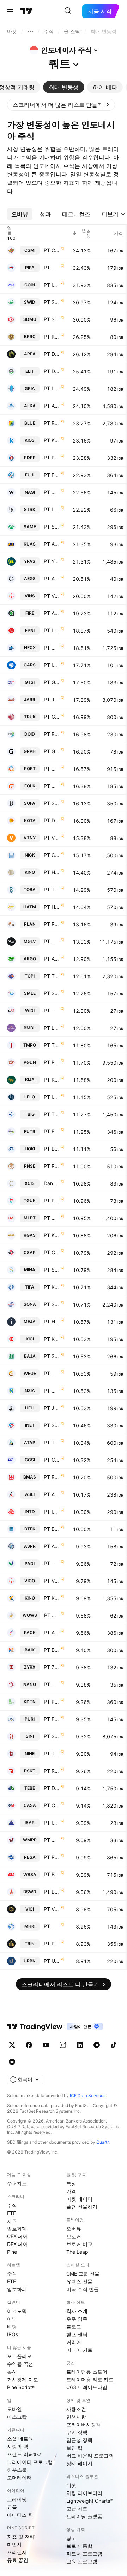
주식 (12, 2205)
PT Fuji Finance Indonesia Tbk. (52, 475)
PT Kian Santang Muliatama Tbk (52, 1235)
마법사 (14, 2544)
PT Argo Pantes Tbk (52, 959)
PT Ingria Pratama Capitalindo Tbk (52, 388)
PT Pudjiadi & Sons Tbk (52, 1166)
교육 (12, 2507)
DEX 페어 (17, 2244)
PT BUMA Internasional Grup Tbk (52, 734)
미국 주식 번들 (83, 2289)
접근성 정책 (79, 2440)
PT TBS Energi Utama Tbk (52, 890)
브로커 (74, 2236)
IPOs (13, 2334)
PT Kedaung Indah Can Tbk (52, 1339)
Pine (12, 2252)
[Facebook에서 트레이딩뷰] (29, 2045)
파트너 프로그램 (84, 2554)
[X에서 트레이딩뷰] (12, 2045)
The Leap (77, 2252)
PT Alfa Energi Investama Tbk (52, 613)
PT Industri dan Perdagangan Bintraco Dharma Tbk (52, 665)
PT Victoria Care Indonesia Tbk (52, 1909)
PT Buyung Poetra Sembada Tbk (52, 1149)
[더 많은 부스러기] (30, 31)
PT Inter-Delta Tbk (52, 1512)
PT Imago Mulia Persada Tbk (52, 1097)
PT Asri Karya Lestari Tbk (52, 1494)
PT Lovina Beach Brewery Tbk (52, 509)
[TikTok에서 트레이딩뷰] (114, 2045)
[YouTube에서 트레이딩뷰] (46, 2045)
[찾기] (68, 11)
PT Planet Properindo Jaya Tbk (52, 924)
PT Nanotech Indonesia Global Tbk (52, 1684)
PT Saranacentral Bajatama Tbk (52, 1356)
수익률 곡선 (20, 2364)
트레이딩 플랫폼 (84, 2516)
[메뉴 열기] (10, 11)
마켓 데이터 (79, 2199)
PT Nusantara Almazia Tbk (52, 1391)
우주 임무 (77, 2319)
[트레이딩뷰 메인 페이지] (26, 11)
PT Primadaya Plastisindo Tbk (52, 458)
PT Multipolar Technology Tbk (52, 1218)
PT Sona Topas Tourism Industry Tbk (52, 1304)
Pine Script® (21, 2387)
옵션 (12, 2372)
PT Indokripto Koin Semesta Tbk (52, 285)
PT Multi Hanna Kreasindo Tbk (52, 1926)
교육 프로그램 (82, 2561)
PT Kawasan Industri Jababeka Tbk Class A (52, 1080)
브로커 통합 (79, 2546)
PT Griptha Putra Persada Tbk (52, 751)
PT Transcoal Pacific (52, 976)
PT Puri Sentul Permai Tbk (52, 1702)
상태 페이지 (79, 2463)
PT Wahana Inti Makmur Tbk (52, 492)
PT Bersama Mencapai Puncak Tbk (52, 1650)
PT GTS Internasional (52, 682)
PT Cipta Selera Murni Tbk (52, 250)
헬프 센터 (77, 2334)
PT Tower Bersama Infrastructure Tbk (52, 1114)
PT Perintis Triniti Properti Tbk (52, 1944)
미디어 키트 (79, 2350)
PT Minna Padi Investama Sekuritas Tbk (52, 1563)
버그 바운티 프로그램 (90, 2456)
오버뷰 (74, 2228)
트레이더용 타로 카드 (90, 2379)
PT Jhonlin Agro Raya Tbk (52, 699)
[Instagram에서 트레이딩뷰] (63, 2045)
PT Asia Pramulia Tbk (52, 1546)
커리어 (74, 2342)
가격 (71, 2191)
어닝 (12, 2319)
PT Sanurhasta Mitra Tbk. (52, 1270)
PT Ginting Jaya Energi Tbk (52, 1615)
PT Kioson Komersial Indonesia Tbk (52, 440)
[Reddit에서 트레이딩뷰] (12, 2062)
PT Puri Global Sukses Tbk (52, 1719)
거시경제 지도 (23, 2379)
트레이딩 (17, 2499)
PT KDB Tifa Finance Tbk (52, 1287)
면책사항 (76, 2417)
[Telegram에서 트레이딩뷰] (97, 2045)
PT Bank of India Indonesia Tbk (52, 1892)
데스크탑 (17, 2417)
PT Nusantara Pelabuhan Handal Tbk (52, 769)
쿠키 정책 (77, 2432)
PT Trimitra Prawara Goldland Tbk (52, 1442)
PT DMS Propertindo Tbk (52, 820)
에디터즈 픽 (20, 2515)
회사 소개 (77, 2311)
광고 (71, 2538)
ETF (11, 2213)
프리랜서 (17, 2552)
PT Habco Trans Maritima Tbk (52, 907)
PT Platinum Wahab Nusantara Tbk (52, 1201)
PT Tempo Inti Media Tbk (52, 1045)
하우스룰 (17, 2470)
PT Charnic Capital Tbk (52, 855)
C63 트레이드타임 (87, 2387)
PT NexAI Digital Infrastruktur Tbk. (52, 941)
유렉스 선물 (79, 2281)
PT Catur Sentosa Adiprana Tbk (52, 1252)
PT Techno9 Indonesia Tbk (52, 1753)
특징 (71, 2183)
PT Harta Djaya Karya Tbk (52, 1322)
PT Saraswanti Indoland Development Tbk (52, 302)
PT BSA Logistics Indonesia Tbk (52, 1874)
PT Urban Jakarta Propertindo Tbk (52, 1961)
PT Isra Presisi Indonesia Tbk (52, 1823)
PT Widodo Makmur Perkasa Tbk (52, 1840)
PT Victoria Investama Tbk (52, 1581)
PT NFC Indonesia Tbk (52, 648)
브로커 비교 (79, 2244)
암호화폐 (17, 2228)
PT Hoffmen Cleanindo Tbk (52, 872)
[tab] (64, 87)
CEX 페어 (17, 2236)
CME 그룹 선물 (83, 2274)
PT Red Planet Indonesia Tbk (52, 1771)
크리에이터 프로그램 (30, 2462)
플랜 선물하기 (82, 2207)
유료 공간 (18, 2560)
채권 (12, 2221)
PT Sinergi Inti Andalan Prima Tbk (52, 1425)
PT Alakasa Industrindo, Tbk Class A (52, 406)
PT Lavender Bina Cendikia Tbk (52, 1028)
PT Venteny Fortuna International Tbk (52, 838)
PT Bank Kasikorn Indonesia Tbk (52, 1477)
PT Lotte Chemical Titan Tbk (52, 630)
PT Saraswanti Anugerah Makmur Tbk (52, 527)
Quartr (102, 2142)
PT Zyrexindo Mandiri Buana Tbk (52, 1667)
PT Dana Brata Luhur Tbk (52, 1788)
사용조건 (76, 2409)
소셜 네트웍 (20, 2439)
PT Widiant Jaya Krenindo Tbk (52, 1010)
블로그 (74, 2327)
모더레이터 (19, 2477)
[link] (61, 105)
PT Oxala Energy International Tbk (52, 267)
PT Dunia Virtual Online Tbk (52, 354)
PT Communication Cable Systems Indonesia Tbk (52, 1460)
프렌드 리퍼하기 (25, 2454)
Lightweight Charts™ (90, 2501)
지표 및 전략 (21, 2537)
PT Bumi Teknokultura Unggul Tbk (52, 1529)
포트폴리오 (19, 2356)
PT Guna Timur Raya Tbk (52, 717)
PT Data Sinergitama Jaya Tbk (52, 371)
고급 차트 (77, 2508)
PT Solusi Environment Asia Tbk (52, 803)
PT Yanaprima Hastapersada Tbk (52, 561)
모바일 (14, 2409)
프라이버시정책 (84, 2425)
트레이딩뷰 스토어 (87, 2372)
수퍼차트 (17, 2183)
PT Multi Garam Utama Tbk (52, 786)
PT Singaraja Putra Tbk (52, 1736)
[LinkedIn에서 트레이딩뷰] (80, 2045)
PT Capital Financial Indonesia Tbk (52, 1805)
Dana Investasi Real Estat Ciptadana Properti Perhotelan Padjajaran (52, 1183)
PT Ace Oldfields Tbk (52, 544)
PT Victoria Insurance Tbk (52, 596)
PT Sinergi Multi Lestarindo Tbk (52, 993)
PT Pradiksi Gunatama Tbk (52, 1062)
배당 (12, 2327)
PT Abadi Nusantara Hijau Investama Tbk (52, 1633)
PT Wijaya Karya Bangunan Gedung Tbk (52, 1373)
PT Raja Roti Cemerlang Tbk (52, 337)
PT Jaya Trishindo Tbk (52, 1408)
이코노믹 (17, 2311)
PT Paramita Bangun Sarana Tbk (52, 1857)
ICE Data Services (88, 2096)
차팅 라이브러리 (84, 2493)
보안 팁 (74, 2448)
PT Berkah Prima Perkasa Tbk (52, 423)
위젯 (71, 2485)
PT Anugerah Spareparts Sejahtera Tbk (52, 578)
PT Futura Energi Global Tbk (52, 1131)
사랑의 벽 (18, 2446)
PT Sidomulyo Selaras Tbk (52, 319)
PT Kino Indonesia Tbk (52, 1598)
